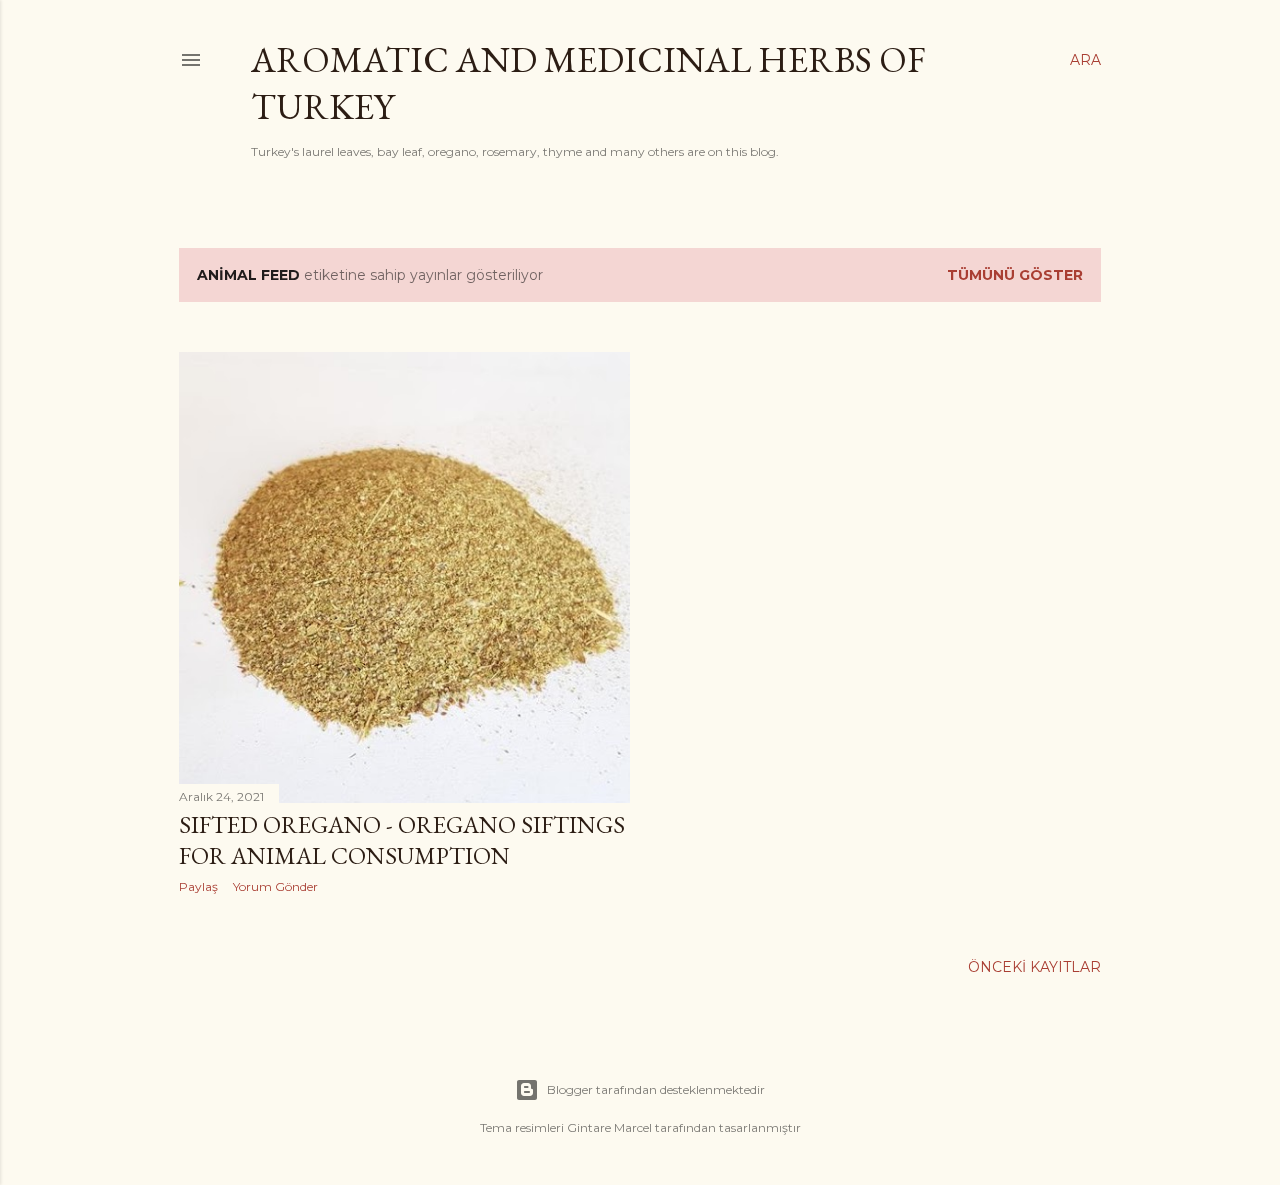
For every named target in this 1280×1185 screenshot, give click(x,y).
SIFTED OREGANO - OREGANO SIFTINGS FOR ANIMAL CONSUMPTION (402, 840)
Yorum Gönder (275, 886)
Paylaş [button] (198, 886)
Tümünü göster (1015, 275)
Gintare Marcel (609, 1127)
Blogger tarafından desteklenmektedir (656, 1089)
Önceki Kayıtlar (1034, 967)
